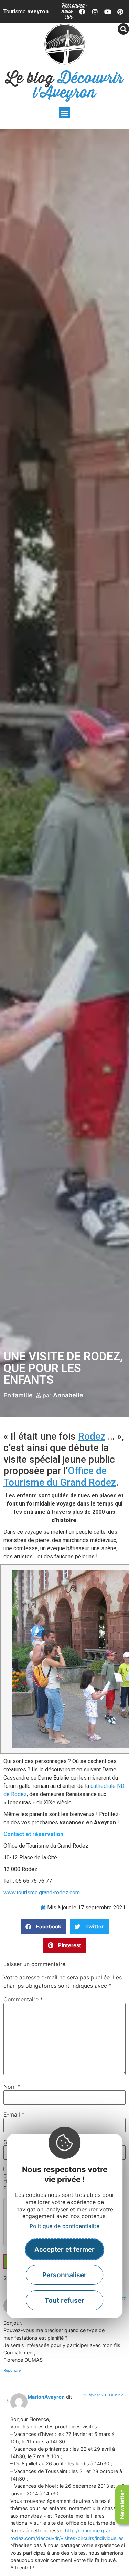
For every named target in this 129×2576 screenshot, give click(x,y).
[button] (64, 113)
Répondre (12, 2370)
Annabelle (68, 1395)
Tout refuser (64, 2300)
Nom (12, 2087)
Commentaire (23, 1999)
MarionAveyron (46, 2397)
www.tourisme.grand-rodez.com (42, 1892)
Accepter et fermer (64, 2249)
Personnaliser (64, 2275)
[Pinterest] (120, 12)
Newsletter (122, 2505)
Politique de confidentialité (64, 2226)
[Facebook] (83, 12)
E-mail (14, 2114)
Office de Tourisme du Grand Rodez (60, 1477)
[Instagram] (95, 12)
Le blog (64, 86)
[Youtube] (108, 12)
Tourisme (26, 12)
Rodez (92, 1436)
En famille (18, 1395)
